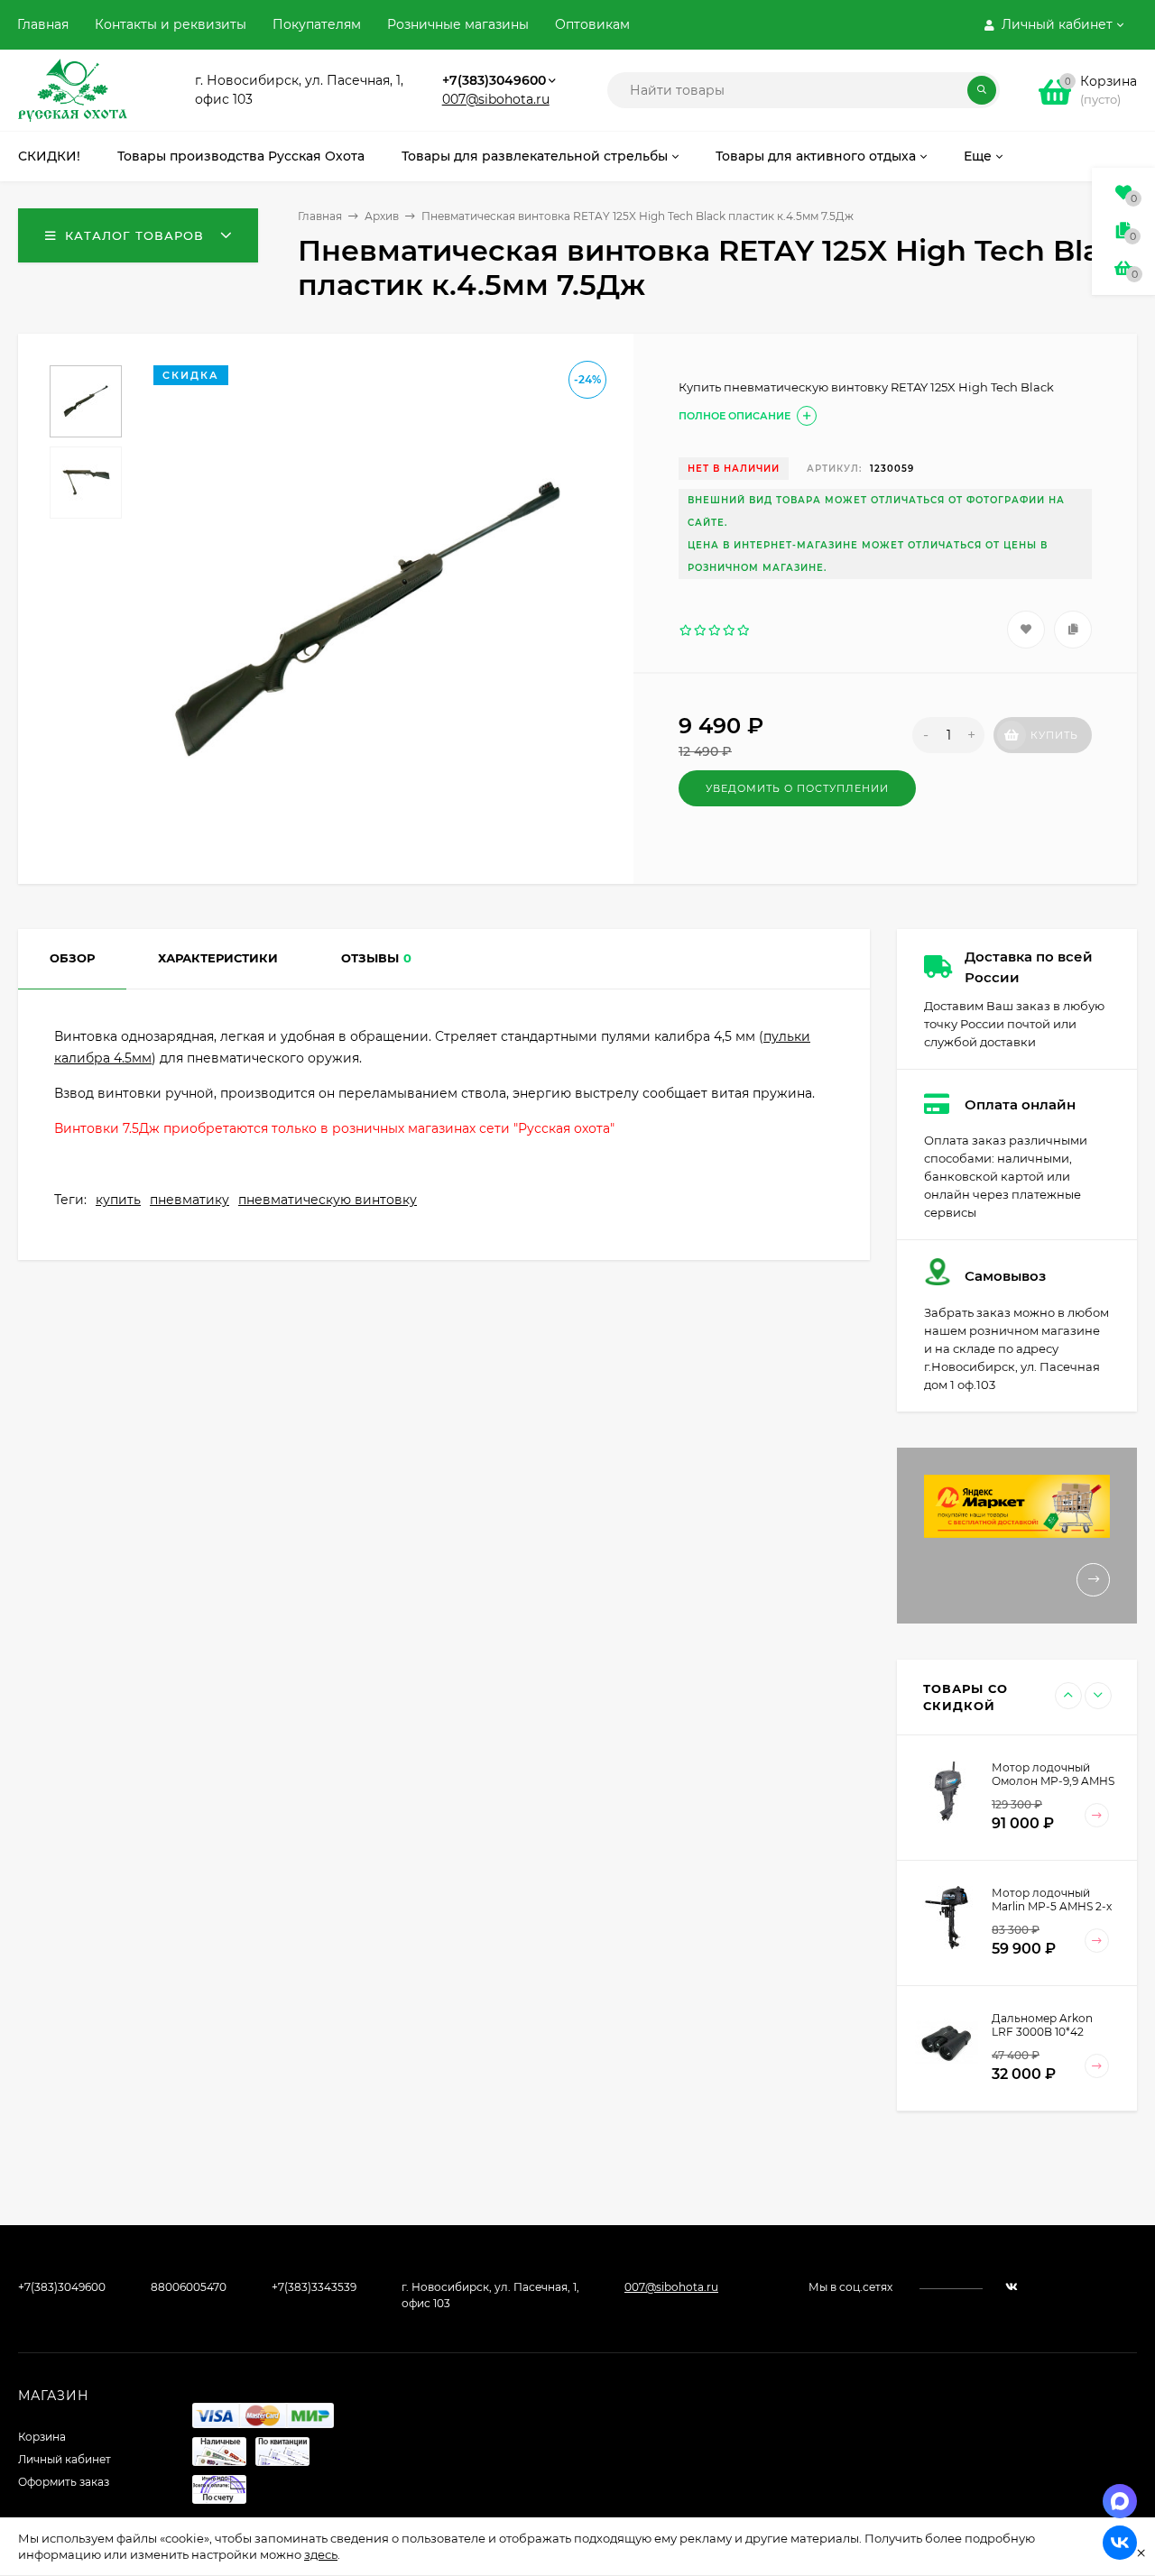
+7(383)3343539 (314, 2287)
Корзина (42, 2437)
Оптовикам (592, 24)
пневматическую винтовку (328, 1200)
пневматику (189, 1200)
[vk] (1012, 2287)
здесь (321, 2554)
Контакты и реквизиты (171, 24)
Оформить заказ (64, 2482)
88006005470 (189, 2287)
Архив (382, 216)
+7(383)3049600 (494, 80)
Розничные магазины (458, 24)
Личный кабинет (65, 2459)
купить (118, 1200)
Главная (43, 24)
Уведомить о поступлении (797, 788)
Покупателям (317, 24)
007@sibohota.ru (496, 99)
